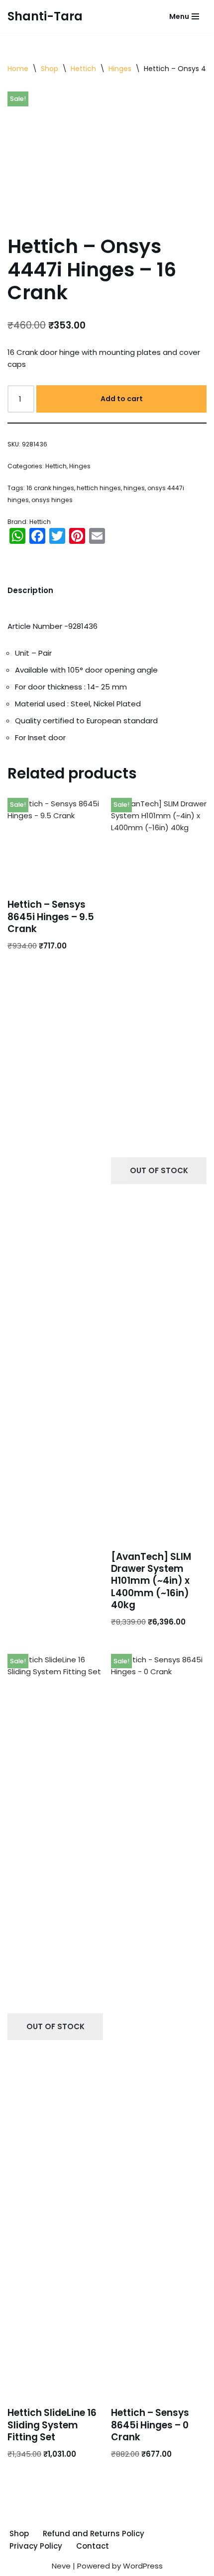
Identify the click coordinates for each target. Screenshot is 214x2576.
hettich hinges (99, 488)
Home (18, 69)
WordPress (143, 2566)
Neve (61, 2566)
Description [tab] (30, 590)
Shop (50, 69)
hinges (134, 488)
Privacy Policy (36, 2546)
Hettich (83, 69)
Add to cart (122, 399)
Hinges (120, 69)
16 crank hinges (50, 488)
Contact (93, 2546)
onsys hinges (52, 500)
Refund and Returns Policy (94, 2533)
